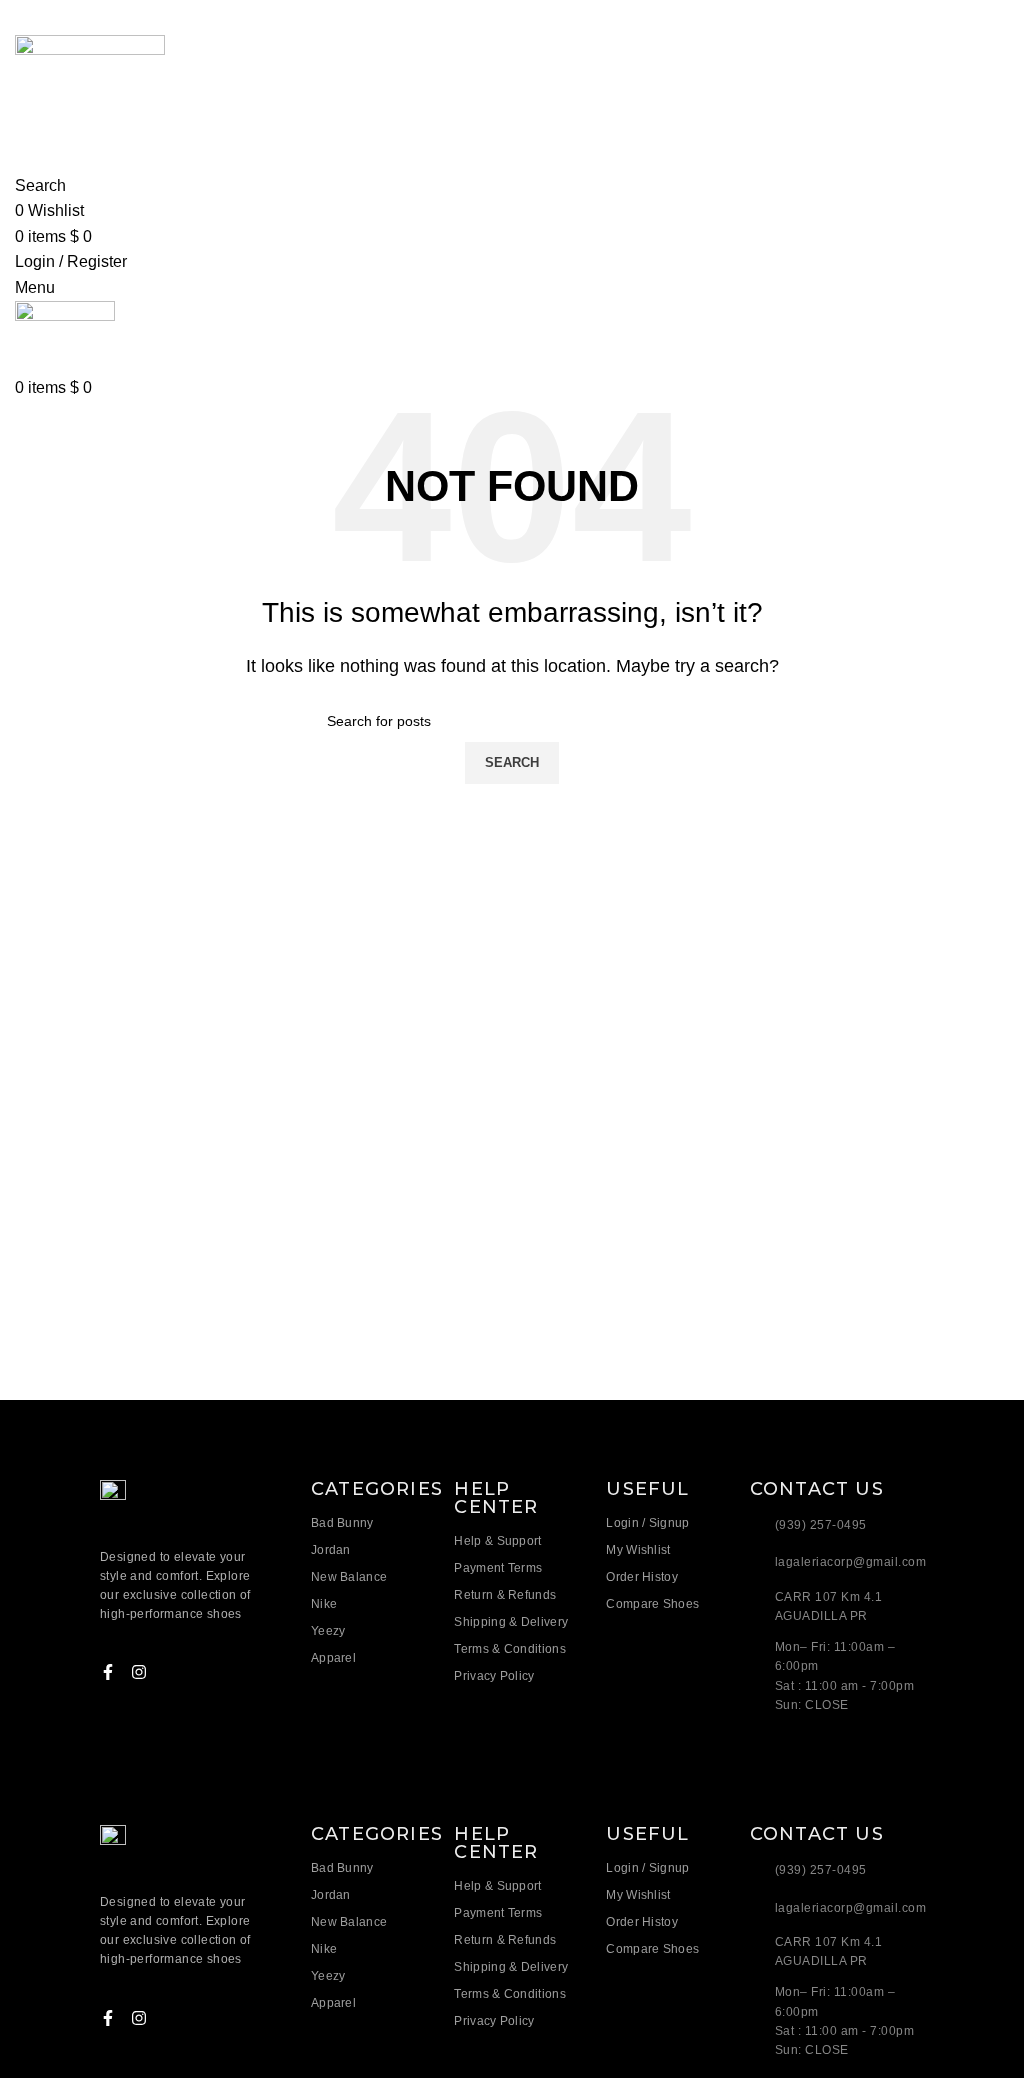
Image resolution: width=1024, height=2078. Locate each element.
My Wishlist (638, 1550)
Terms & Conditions (509, 1649)
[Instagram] (139, 1672)
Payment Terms (498, 1568)
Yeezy (328, 1631)
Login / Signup (647, 1523)
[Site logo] (90, 89)
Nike (324, 1604)
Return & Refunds (505, 1595)
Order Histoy (642, 1577)
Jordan (331, 1550)
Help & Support (497, 1541)
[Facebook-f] (108, 1672)
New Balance (349, 1577)
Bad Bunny (342, 1523)
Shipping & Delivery (511, 1622)
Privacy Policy (494, 1676)
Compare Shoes (652, 1604)
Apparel (333, 1658)
